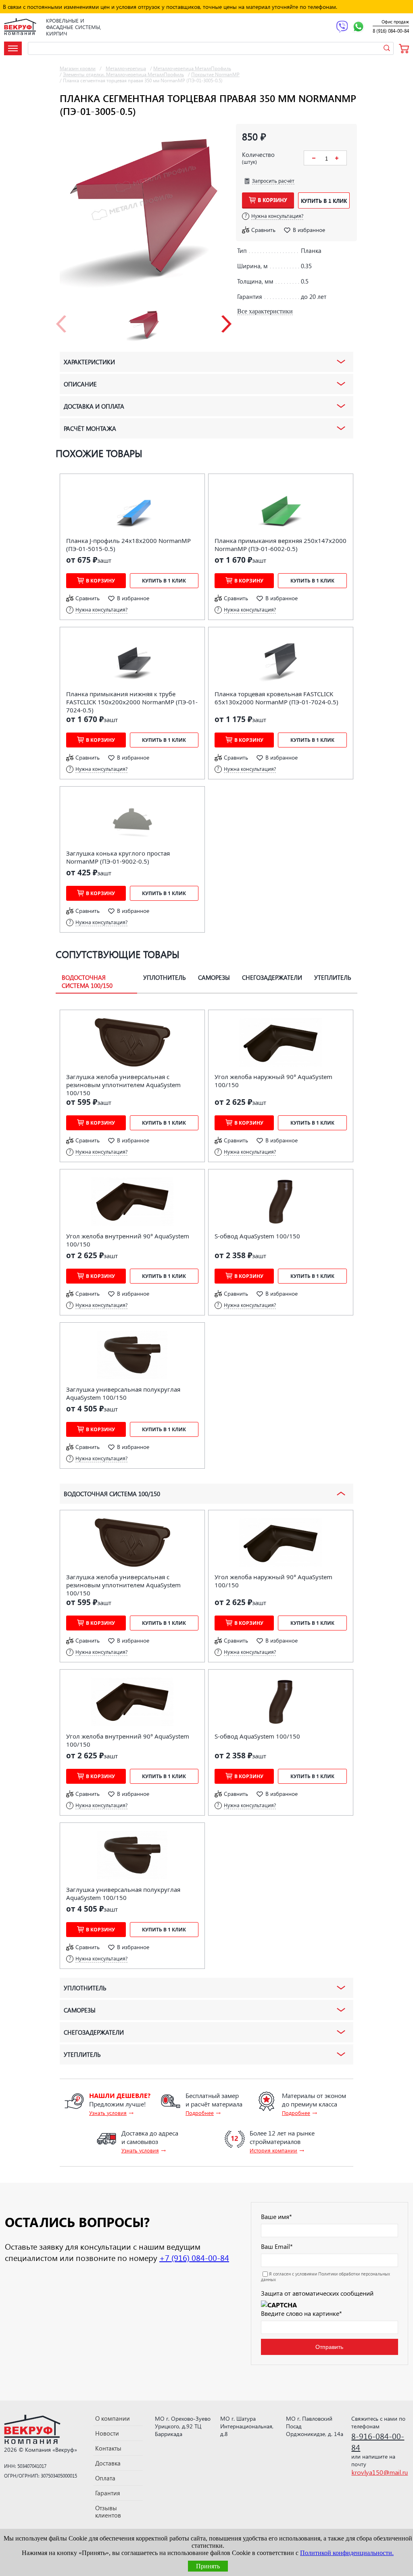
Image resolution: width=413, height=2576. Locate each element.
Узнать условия (108, 2113)
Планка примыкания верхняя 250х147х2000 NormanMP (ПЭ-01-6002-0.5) (281, 545)
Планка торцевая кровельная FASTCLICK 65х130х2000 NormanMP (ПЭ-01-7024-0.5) (276, 698)
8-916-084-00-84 (378, 2441)
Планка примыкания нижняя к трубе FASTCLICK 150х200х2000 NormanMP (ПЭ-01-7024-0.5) (132, 702)
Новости (107, 2433)
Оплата (105, 2478)
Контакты (108, 2448)
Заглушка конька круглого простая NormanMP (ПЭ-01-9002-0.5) (118, 857)
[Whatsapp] (358, 27)
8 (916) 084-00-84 (391, 31)
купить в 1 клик (324, 201)
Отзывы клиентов (108, 2511)
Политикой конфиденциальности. (347, 2553)
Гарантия (108, 2493)
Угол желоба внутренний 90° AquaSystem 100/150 (128, 1240)
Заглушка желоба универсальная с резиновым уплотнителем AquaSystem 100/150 (123, 1085)
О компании (113, 2418)
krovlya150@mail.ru (380, 2472)
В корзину (272, 200)
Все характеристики (265, 311)
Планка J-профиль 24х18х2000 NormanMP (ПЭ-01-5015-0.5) (128, 545)
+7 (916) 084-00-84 (194, 2257)
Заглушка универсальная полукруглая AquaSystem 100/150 (123, 1393)
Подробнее (200, 2113)
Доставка (108, 2463)
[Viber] (342, 27)
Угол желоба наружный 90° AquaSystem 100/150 (273, 1081)
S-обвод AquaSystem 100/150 (257, 1236)
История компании (273, 2150)
